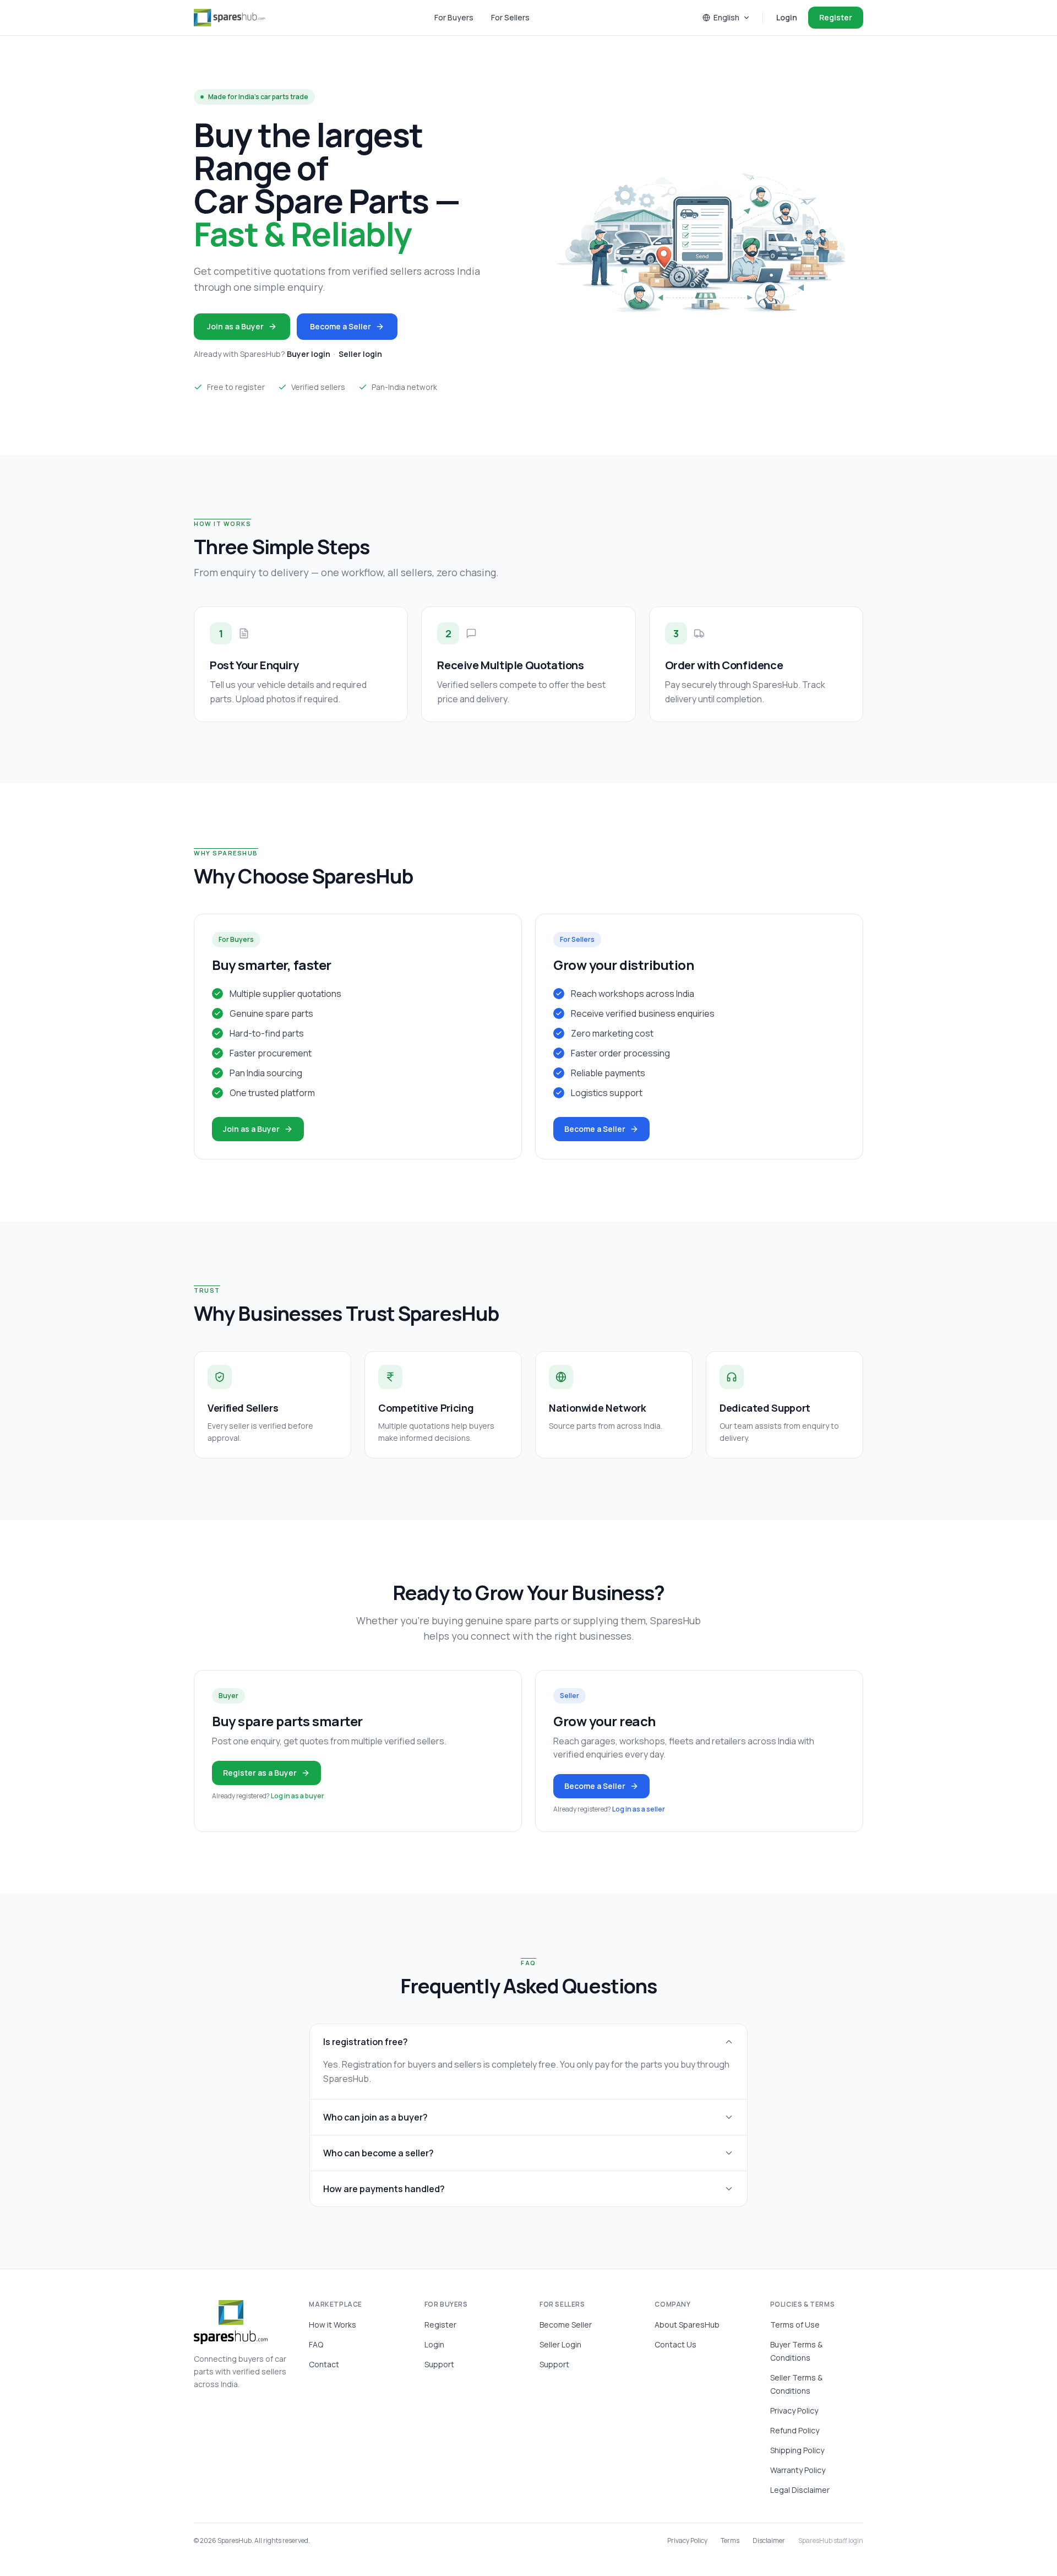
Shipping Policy (797, 2450)
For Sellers (510, 17)
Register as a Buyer (260, 1773)
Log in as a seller (639, 1809)
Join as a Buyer (235, 326)
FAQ (316, 2344)
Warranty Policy (798, 2470)
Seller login (360, 354)
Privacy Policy (794, 2410)
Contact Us (675, 2344)
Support (439, 2364)
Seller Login (560, 2344)
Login (787, 17)
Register (836, 17)
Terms (730, 2541)
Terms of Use (795, 2325)
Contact (324, 2364)
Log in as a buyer (298, 1796)
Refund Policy (795, 2430)
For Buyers (454, 17)
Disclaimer (769, 2541)
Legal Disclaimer (800, 2490)
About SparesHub (687, 2325)
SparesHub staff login (831, 2541)
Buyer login (309, 354)
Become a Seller (340, 326)
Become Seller (566, 2325)
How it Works (333, 2325)
